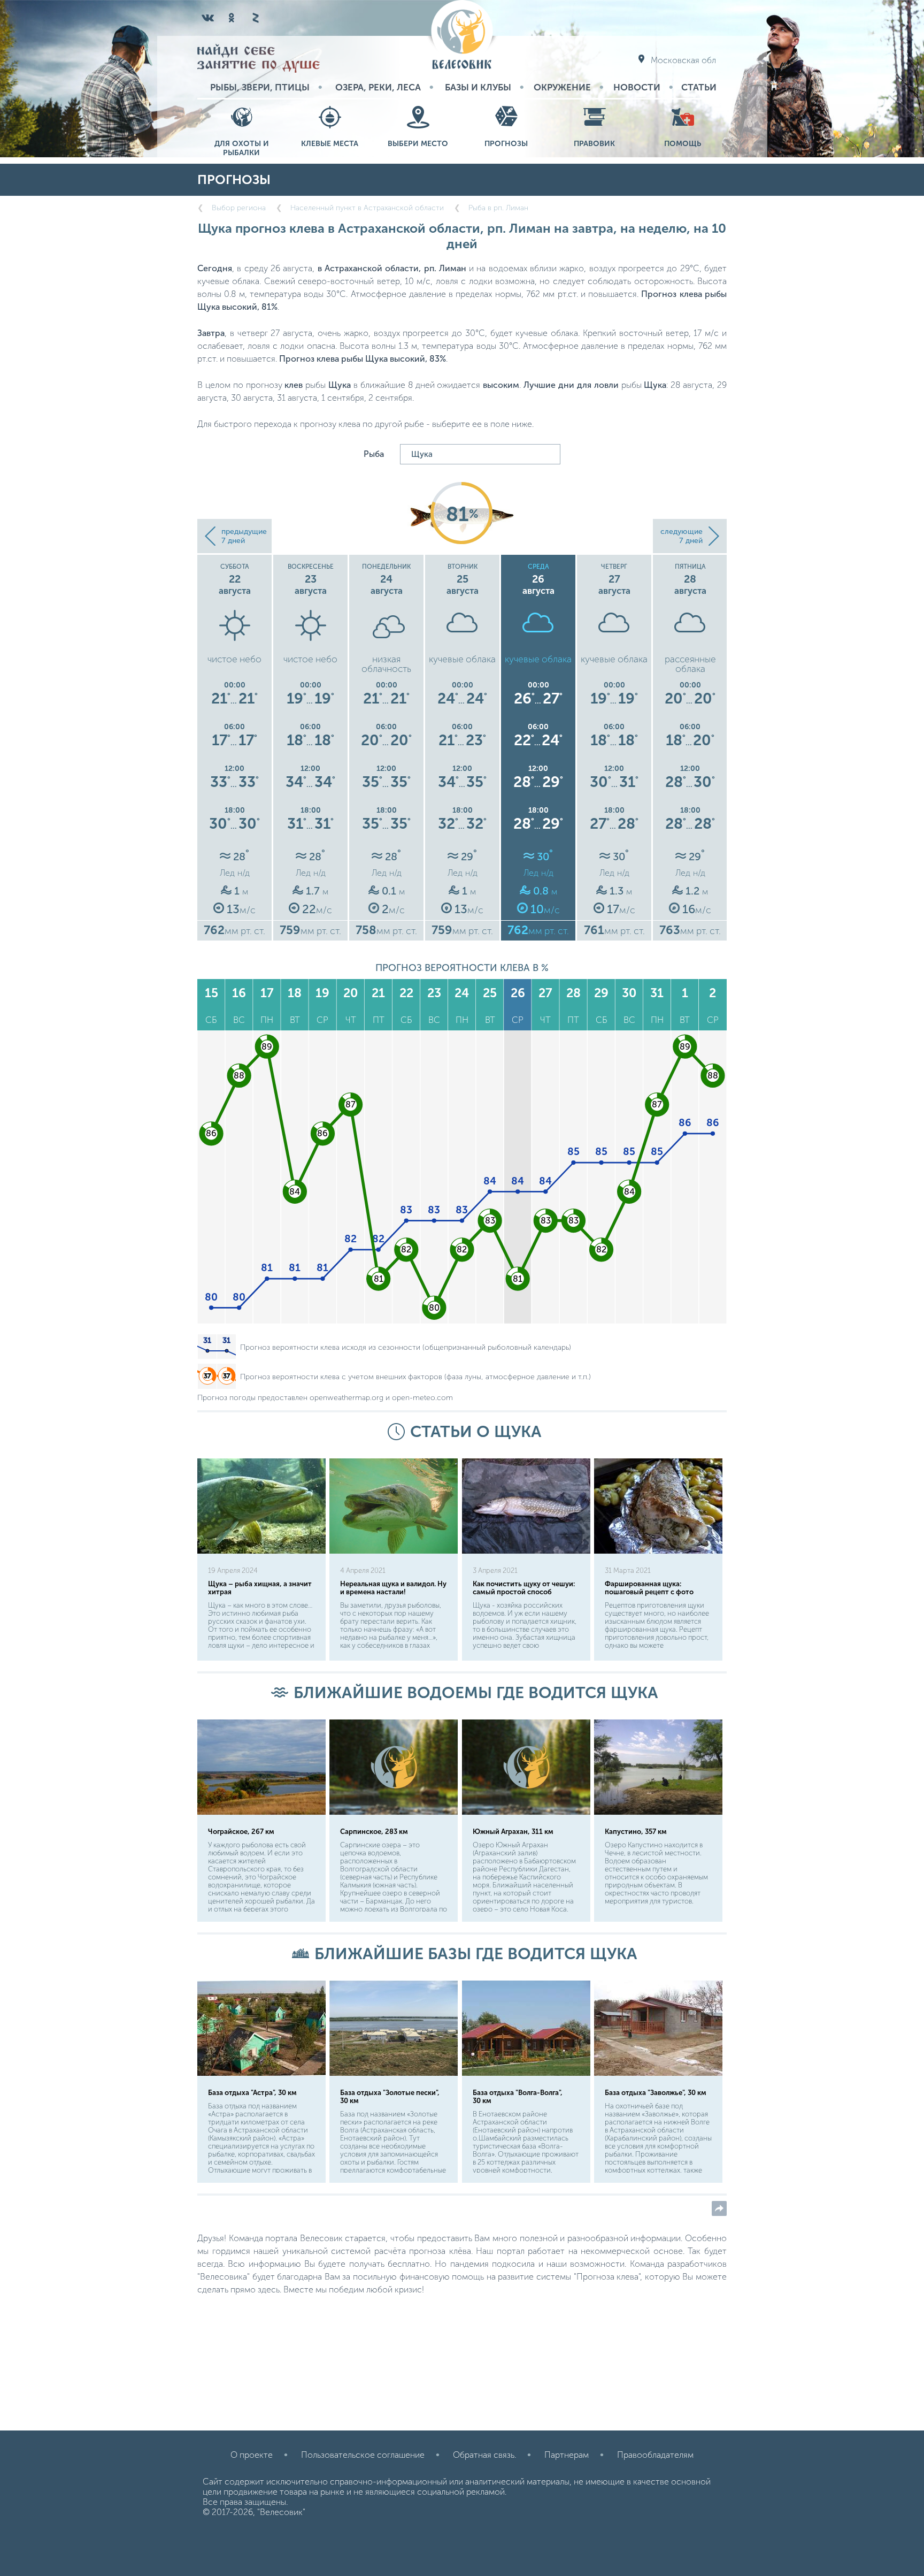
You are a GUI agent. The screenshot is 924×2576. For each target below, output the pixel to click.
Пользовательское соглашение (363, 2455)
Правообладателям (655, 2455)
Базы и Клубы (478, 87)
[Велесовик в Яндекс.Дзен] (255, 18)
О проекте (252, 2455)
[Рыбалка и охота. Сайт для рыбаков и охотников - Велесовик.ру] (462, 36)
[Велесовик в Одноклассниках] (232, 18)
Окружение (562, 87)
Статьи (699, 87)
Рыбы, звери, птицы (260, 87)
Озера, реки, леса (378, 87)
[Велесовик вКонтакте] (208, 18)
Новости (637, 87)
